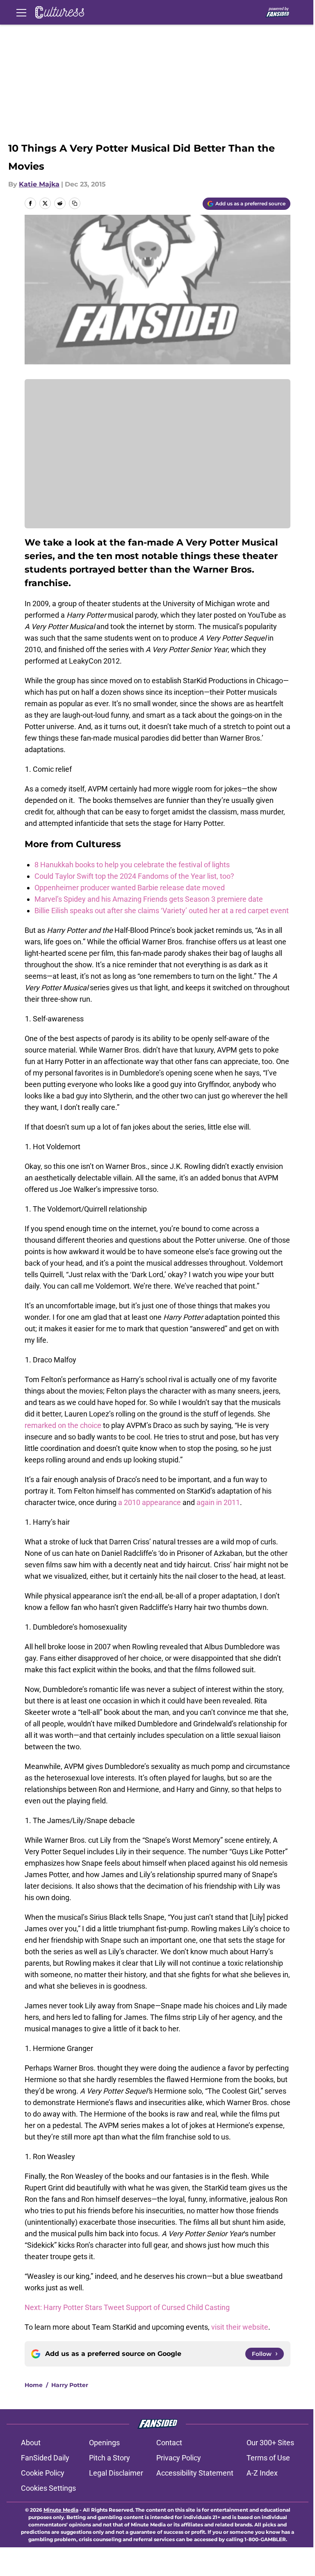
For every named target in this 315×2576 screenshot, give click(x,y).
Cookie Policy (43, 2473)
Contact (169, 2443)
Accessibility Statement (195, 2473)
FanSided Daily (45, 2458)
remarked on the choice (63, 1425)
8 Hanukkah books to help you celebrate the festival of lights (132, 865)
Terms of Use (268, 2458)
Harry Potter (70, 2385)
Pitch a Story (110, 2458)
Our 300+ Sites (270, 2443)
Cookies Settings (48, 2488)
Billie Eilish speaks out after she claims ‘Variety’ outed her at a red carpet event (162, 911)
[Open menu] (21, 12)
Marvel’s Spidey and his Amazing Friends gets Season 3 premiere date (149, 899)
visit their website (240, 2327)
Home (34, 2385)
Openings (104, 2443)
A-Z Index (262, 2473)
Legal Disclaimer (116, 2473)
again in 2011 (218, 1502)
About (31, 2443)
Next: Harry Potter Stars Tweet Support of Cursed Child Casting (127, 2307)
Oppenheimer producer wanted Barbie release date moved (130, 888)
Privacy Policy (179, 2458)
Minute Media (61, 2510)
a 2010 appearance (150, 1502)
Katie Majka (39, 184)
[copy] (75, 203)
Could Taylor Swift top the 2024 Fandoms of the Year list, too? (134, 876)
